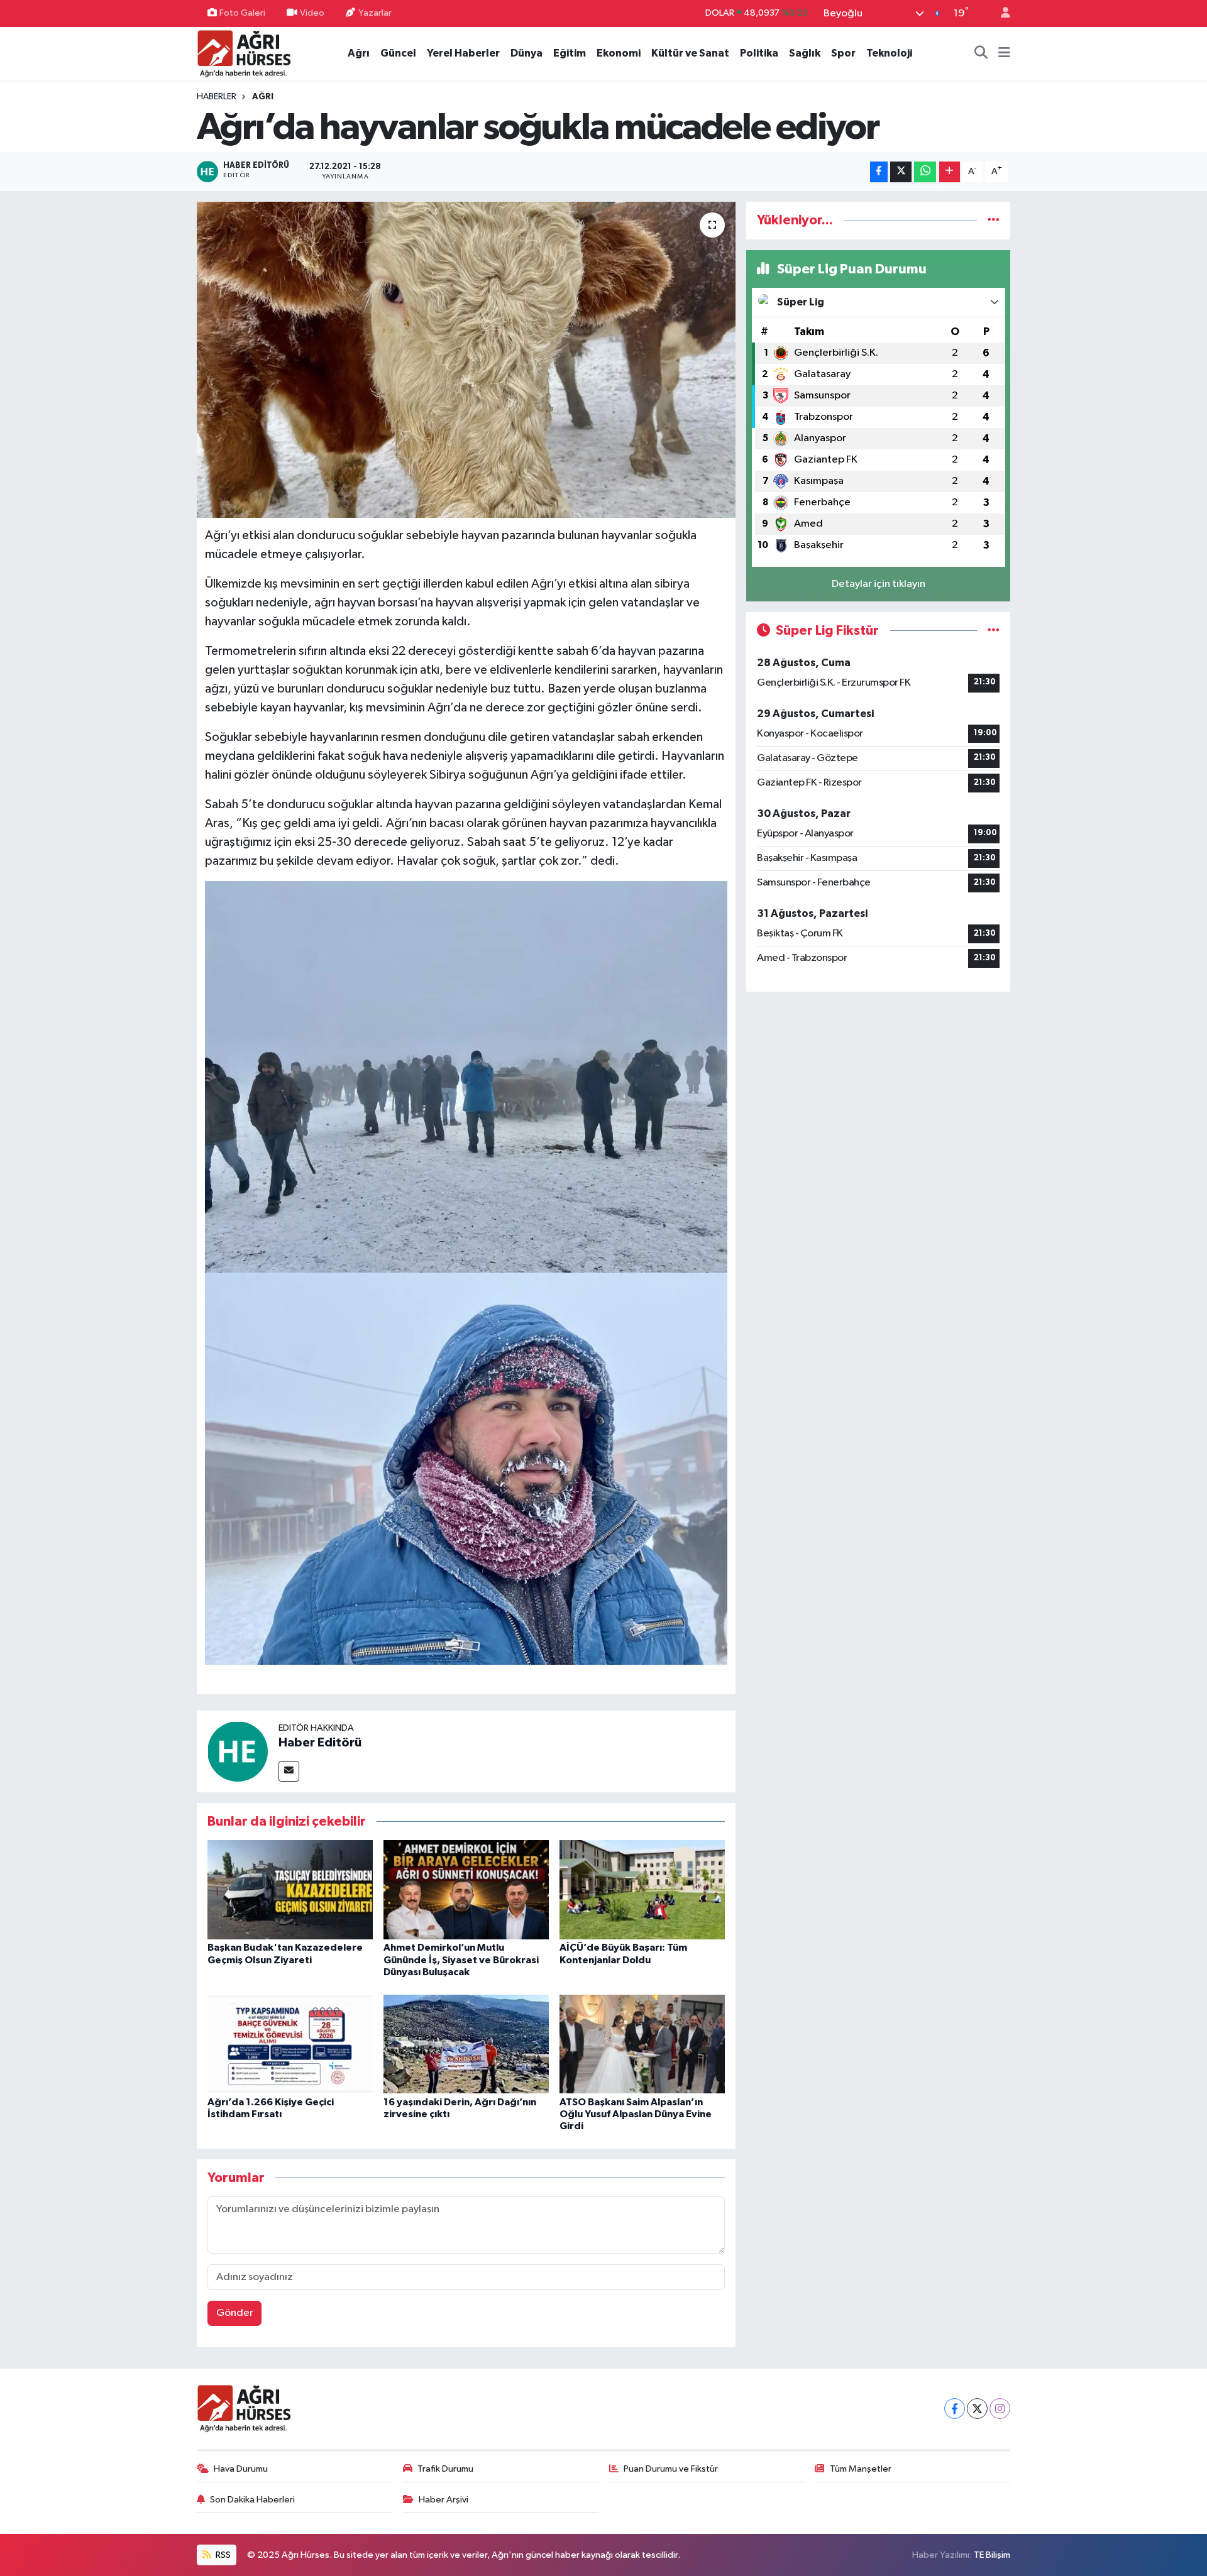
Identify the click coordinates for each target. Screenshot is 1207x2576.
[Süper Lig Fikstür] (994, 631)
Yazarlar (375, 13)
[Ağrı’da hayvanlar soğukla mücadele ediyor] (466, 359)
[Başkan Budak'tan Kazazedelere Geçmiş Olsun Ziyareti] (290, 1889)
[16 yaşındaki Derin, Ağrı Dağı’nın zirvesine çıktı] (466, 2043)
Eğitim (570, 53)
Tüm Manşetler (861, 2469)
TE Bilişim (992, 2555)
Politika (759, 53)
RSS (222, 2555)
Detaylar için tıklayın (879, 584)
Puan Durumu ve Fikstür (671, 2469)
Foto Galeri (242, 13)
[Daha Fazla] (950, 172)
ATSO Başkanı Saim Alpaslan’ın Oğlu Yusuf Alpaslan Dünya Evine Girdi (636, 2114)
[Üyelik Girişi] (1000, 14)
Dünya (526, 53)
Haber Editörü (320, 1743)
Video (312, 13)
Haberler (217, 97)
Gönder (235, 2313)
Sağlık (805, 53)
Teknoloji (889, 53)
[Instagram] (1000, 2409)
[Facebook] (955, 2409)
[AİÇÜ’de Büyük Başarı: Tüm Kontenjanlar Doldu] (642, 1889)
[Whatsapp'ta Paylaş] (925, 172)
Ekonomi (619, 53)
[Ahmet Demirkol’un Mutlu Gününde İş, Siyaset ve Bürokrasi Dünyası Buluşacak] (466, 1889)
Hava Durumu (241, 2469)
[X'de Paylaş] (901, 172)
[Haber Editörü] (238, 1751)
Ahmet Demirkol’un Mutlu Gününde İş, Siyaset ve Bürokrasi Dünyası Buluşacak (461, 1959)
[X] (977, 2409)
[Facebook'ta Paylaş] (879, 172)
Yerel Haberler (463, 53)
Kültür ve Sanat (690, 53)
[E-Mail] (289, 1771)
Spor (843, 53)
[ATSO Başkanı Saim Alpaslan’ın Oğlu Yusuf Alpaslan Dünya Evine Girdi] (642, 2043)
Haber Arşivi (444, 2500)
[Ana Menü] (1004, 53)
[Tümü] (994, 220)
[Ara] (981, 53)
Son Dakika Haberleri (252, 2500)
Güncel (398, 53)
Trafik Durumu (445, 2469)
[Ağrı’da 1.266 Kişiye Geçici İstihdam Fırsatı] (290, 2043)
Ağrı (359, 53)
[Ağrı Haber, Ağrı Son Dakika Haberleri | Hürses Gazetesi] (244, 53)
